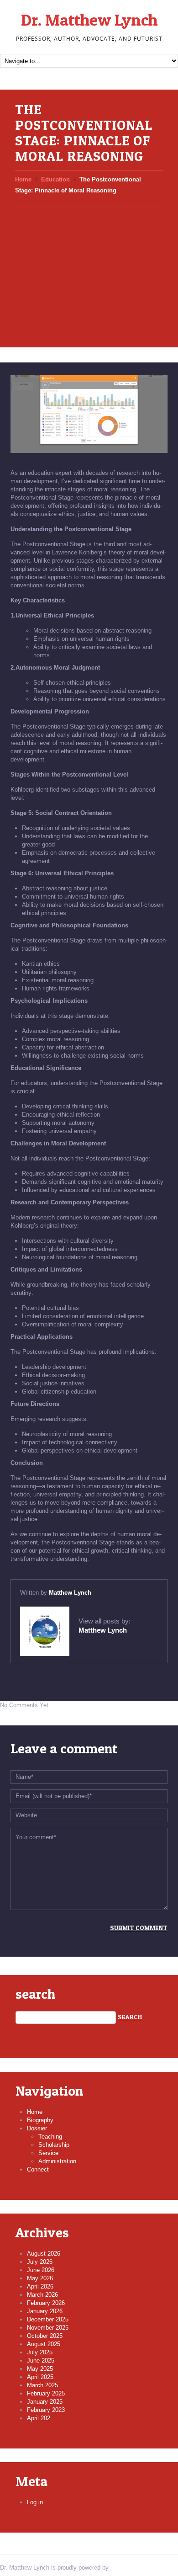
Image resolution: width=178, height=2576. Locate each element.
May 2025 (40, 2369)
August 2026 (44, 2254)
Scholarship (54, 2145)
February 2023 (46, 2410)
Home (23, 179)
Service (48, 2153)
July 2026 (40, 2262)
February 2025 (46, 2393)
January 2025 (45, 2402)
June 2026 (41, 2270)
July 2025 (40, 2352)
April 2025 (40, 2377)
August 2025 (44, 2344)
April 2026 (40, 2286)
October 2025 (45, 2336)
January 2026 (45, 2311)
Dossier (37, 2128)
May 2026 (40, 2278)
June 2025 (41, 2360)
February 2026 (46, 2303)
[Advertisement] (89, 266)
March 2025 (42, 2385)
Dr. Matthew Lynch (89, 20)
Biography (40, 2120)
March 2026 (42, 2295)
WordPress (125, 2568)
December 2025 (48, 2319)
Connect (38, 2169)
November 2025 (48, 2328)
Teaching (50, 2137)
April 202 (39, 2418)
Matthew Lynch (70, 1593)
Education (55, 179)
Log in (35, 2502)
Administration (57, 2161)
